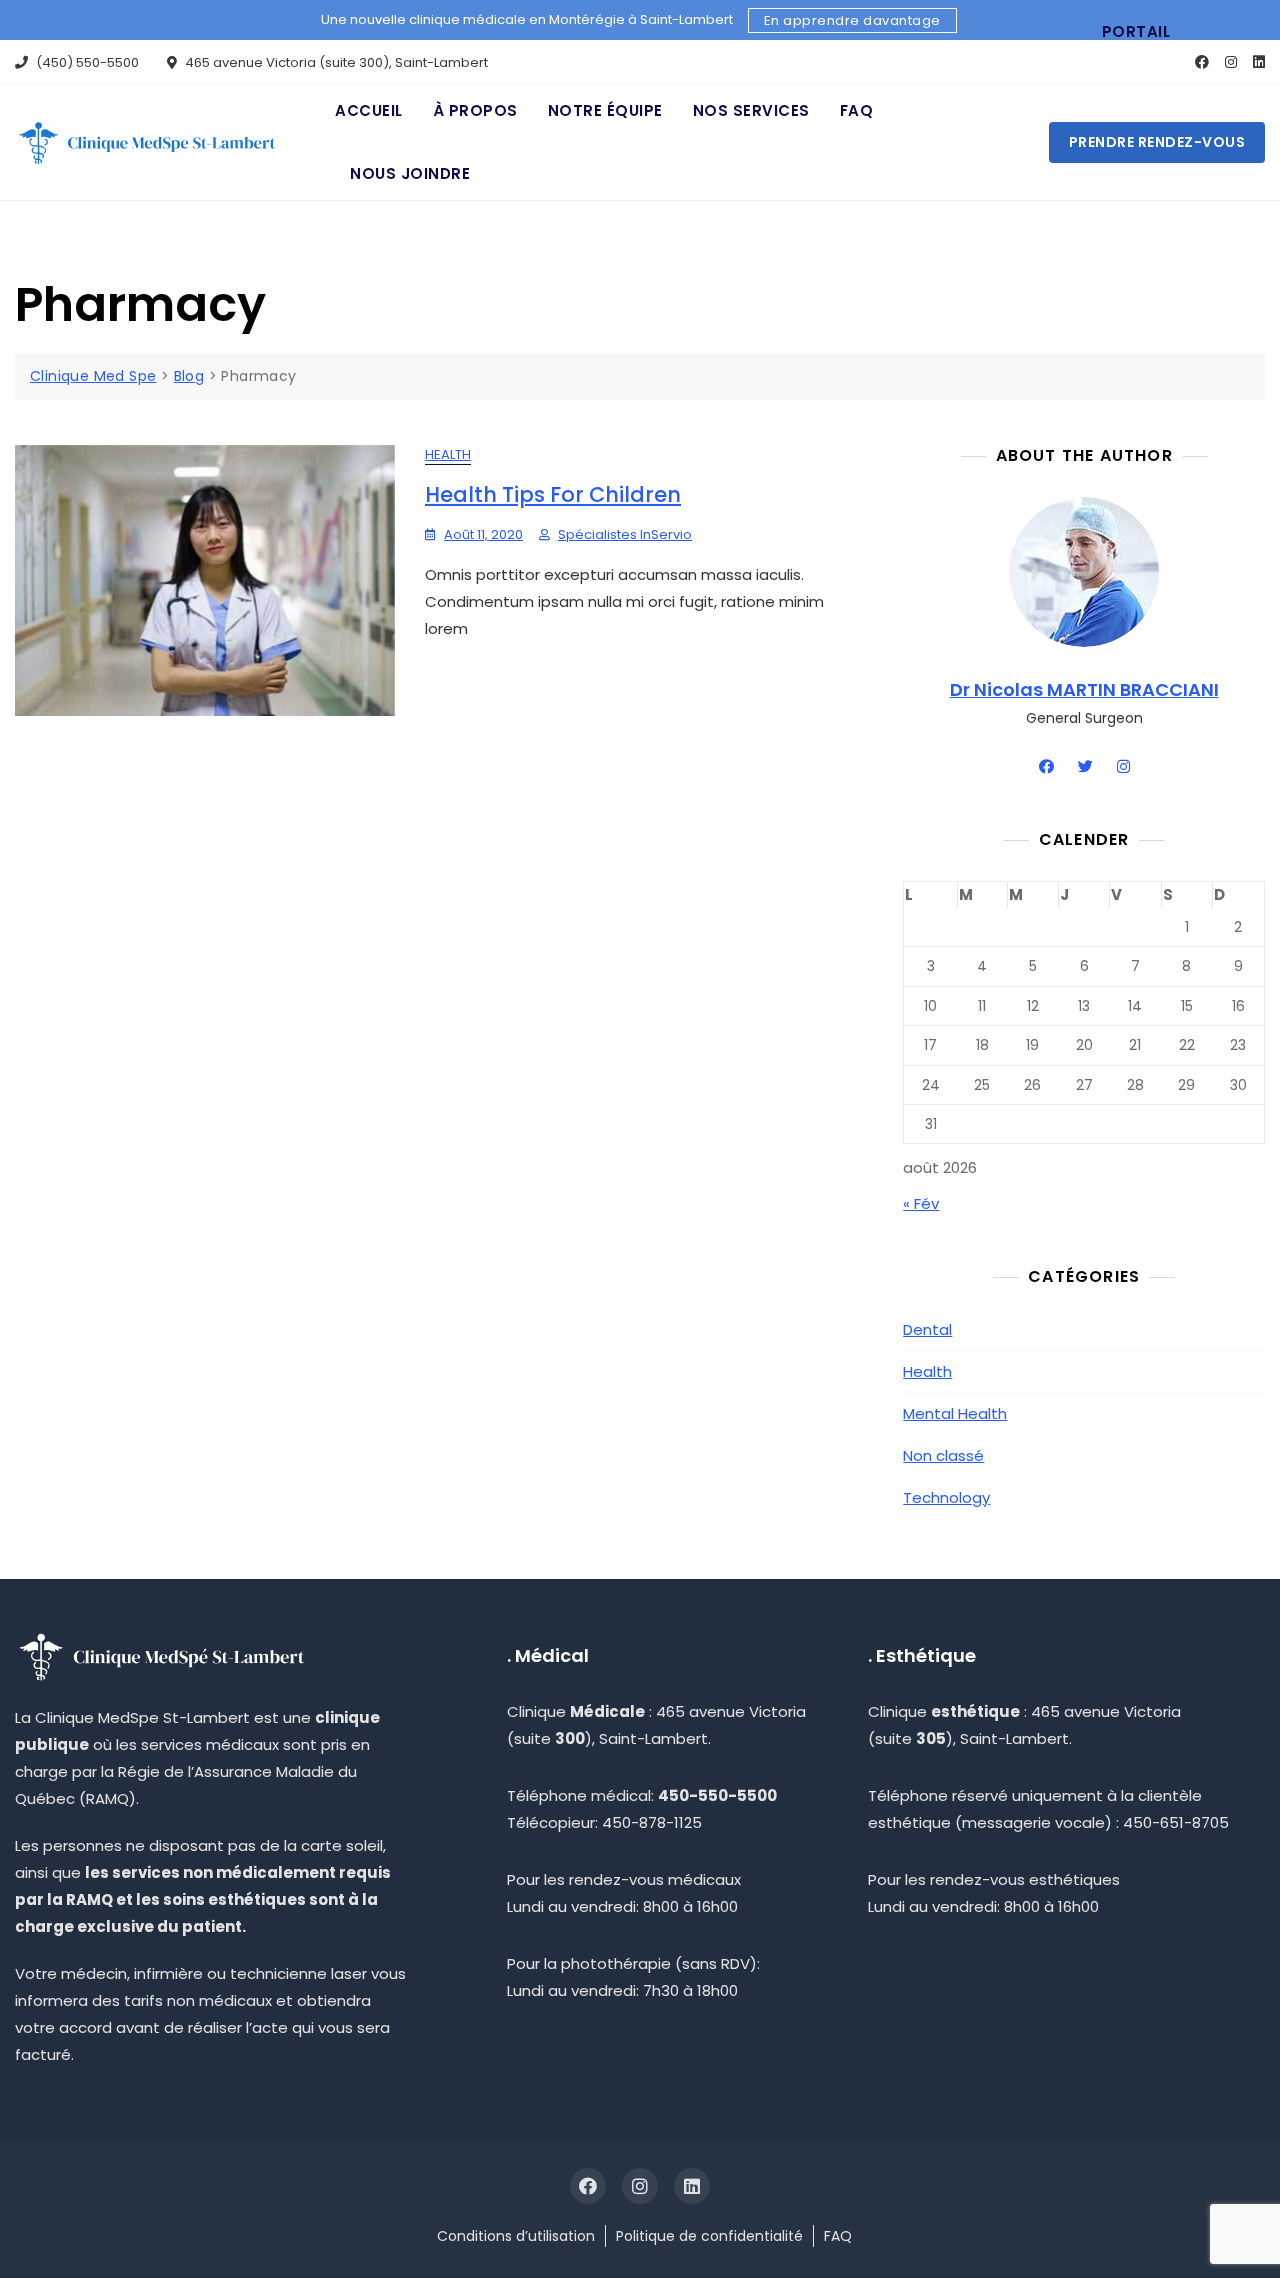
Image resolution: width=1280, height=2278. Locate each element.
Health (448, 454)
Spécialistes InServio (625, 534)
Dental (927, 1329)
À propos (475, 110)
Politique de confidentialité (709, 2236)
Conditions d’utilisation (516, 2236)
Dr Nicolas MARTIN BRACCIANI (1084, 689)
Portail (1136, 31)
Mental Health (955, 1413)
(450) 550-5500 (86, 62)
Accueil (369, 110)
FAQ (857, 110)
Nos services (751, 110)
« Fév (921, 1203)
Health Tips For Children (553, 494)
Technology (946, 1497)
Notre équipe (605, 110)
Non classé (943, 1455)
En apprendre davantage (852, 20)
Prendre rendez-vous (1157, 142)
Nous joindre (410, 173)
